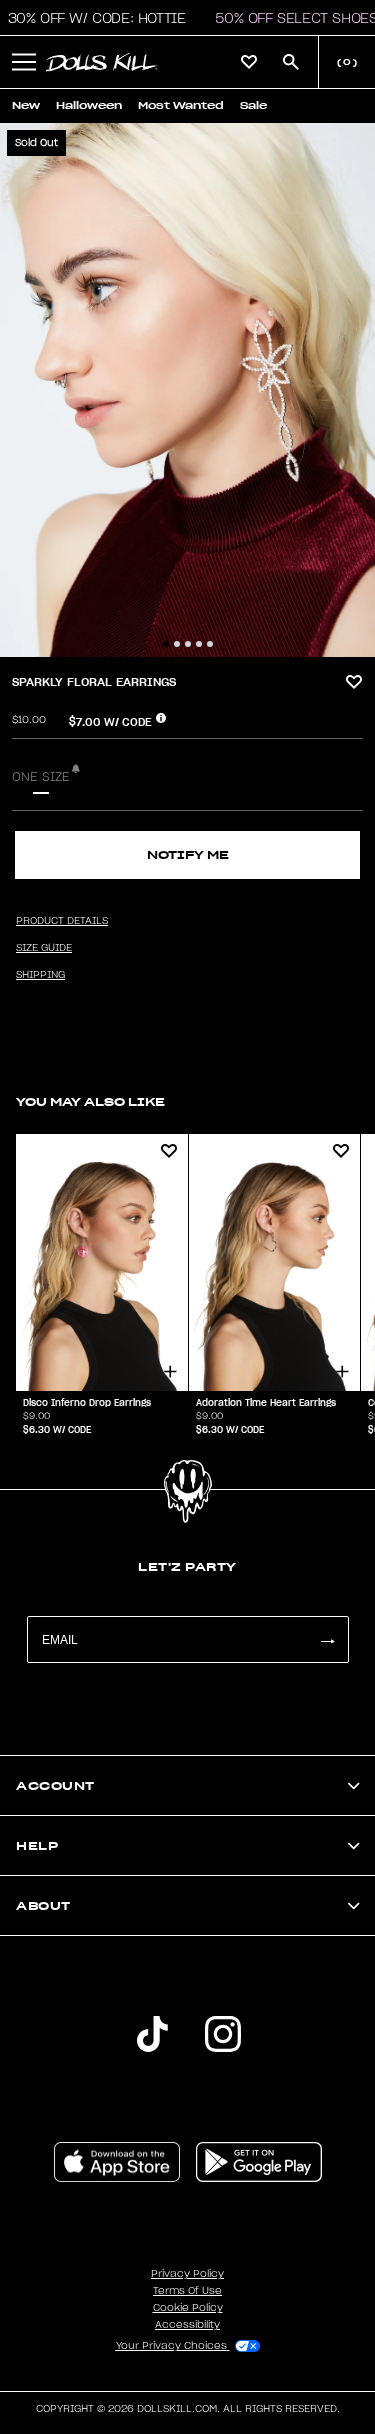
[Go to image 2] (177, 644)
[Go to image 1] (166, 644)
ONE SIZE (41, 777)
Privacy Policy (187, 2274)
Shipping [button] (40, 975)
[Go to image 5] (210, 644)
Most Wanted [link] (181, 105)
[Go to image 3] (188, 644)
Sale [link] (253, 105)
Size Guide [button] (44, 948)
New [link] (26, 105)
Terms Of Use (187, 2291)
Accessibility (187, 2325)
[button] (24, 62)
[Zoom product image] (187, 390)
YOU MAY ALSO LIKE (90, 1101)
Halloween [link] (89, 105)
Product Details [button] (62, 921)
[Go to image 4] (199, 644)
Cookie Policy (188, 2308)
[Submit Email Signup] (327, 1639)
